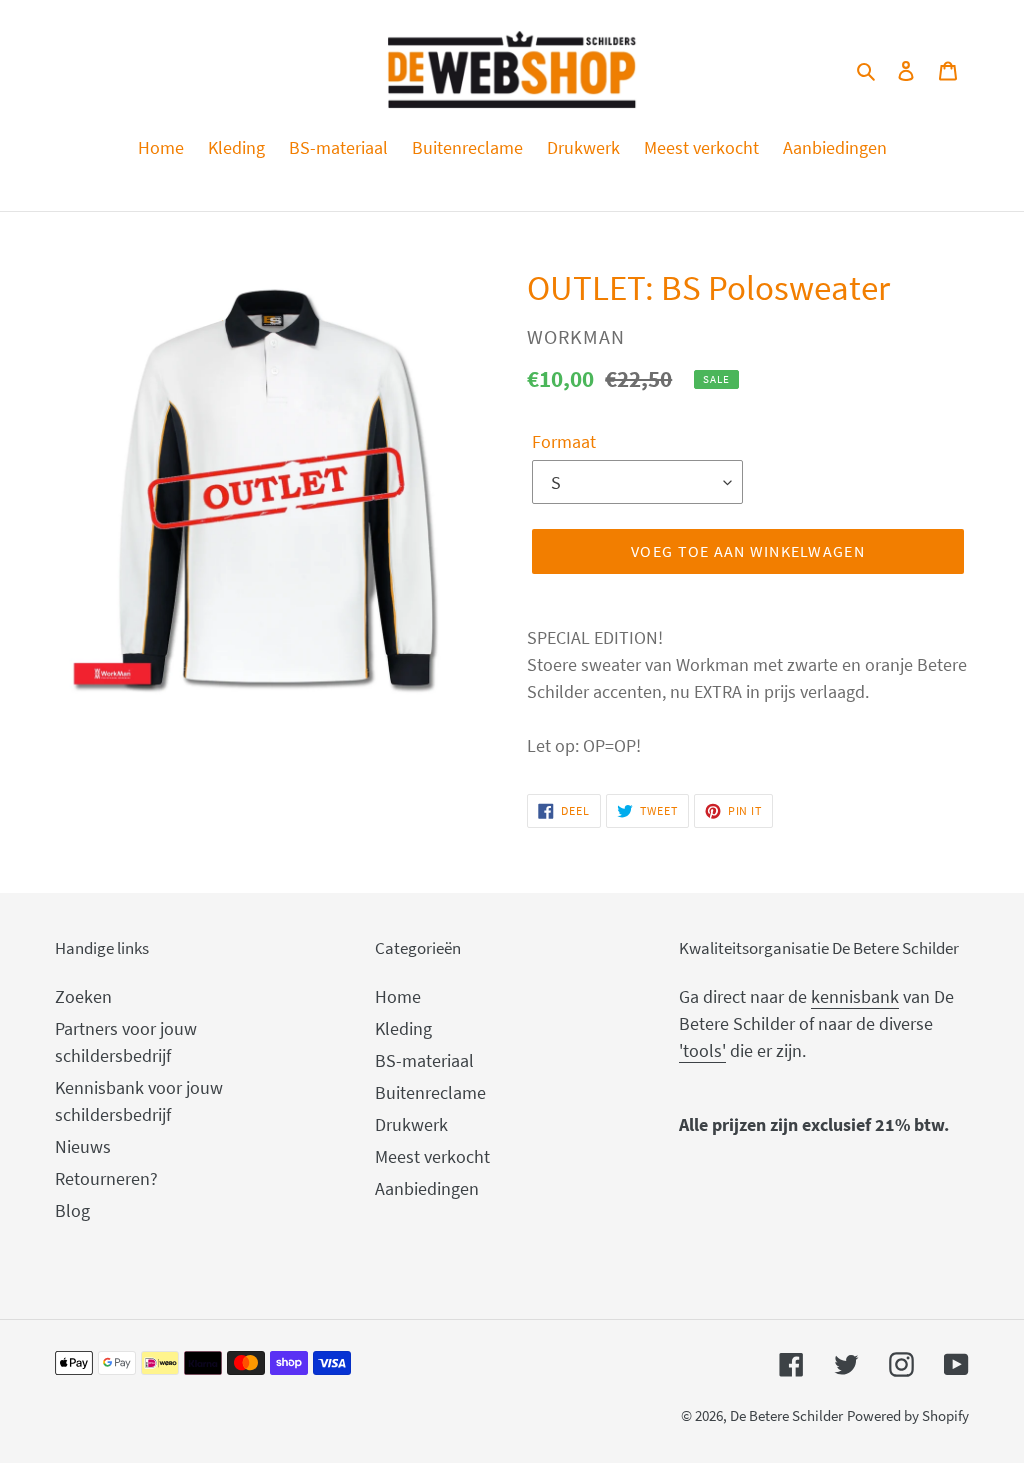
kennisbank (855, 996)
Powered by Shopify (908, 1415)
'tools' (702, 1050)
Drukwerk (411, 1124)
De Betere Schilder (786, 1415)
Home (398, 996)
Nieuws (83, 1146)
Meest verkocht (432, 1156)
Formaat (564, 441)
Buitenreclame (430, 1092)
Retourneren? (106, 1178)
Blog (72, 1210)
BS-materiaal (424, 1060)
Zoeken (83, 996)
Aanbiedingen (427, 1188)
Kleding (403, 1028)
